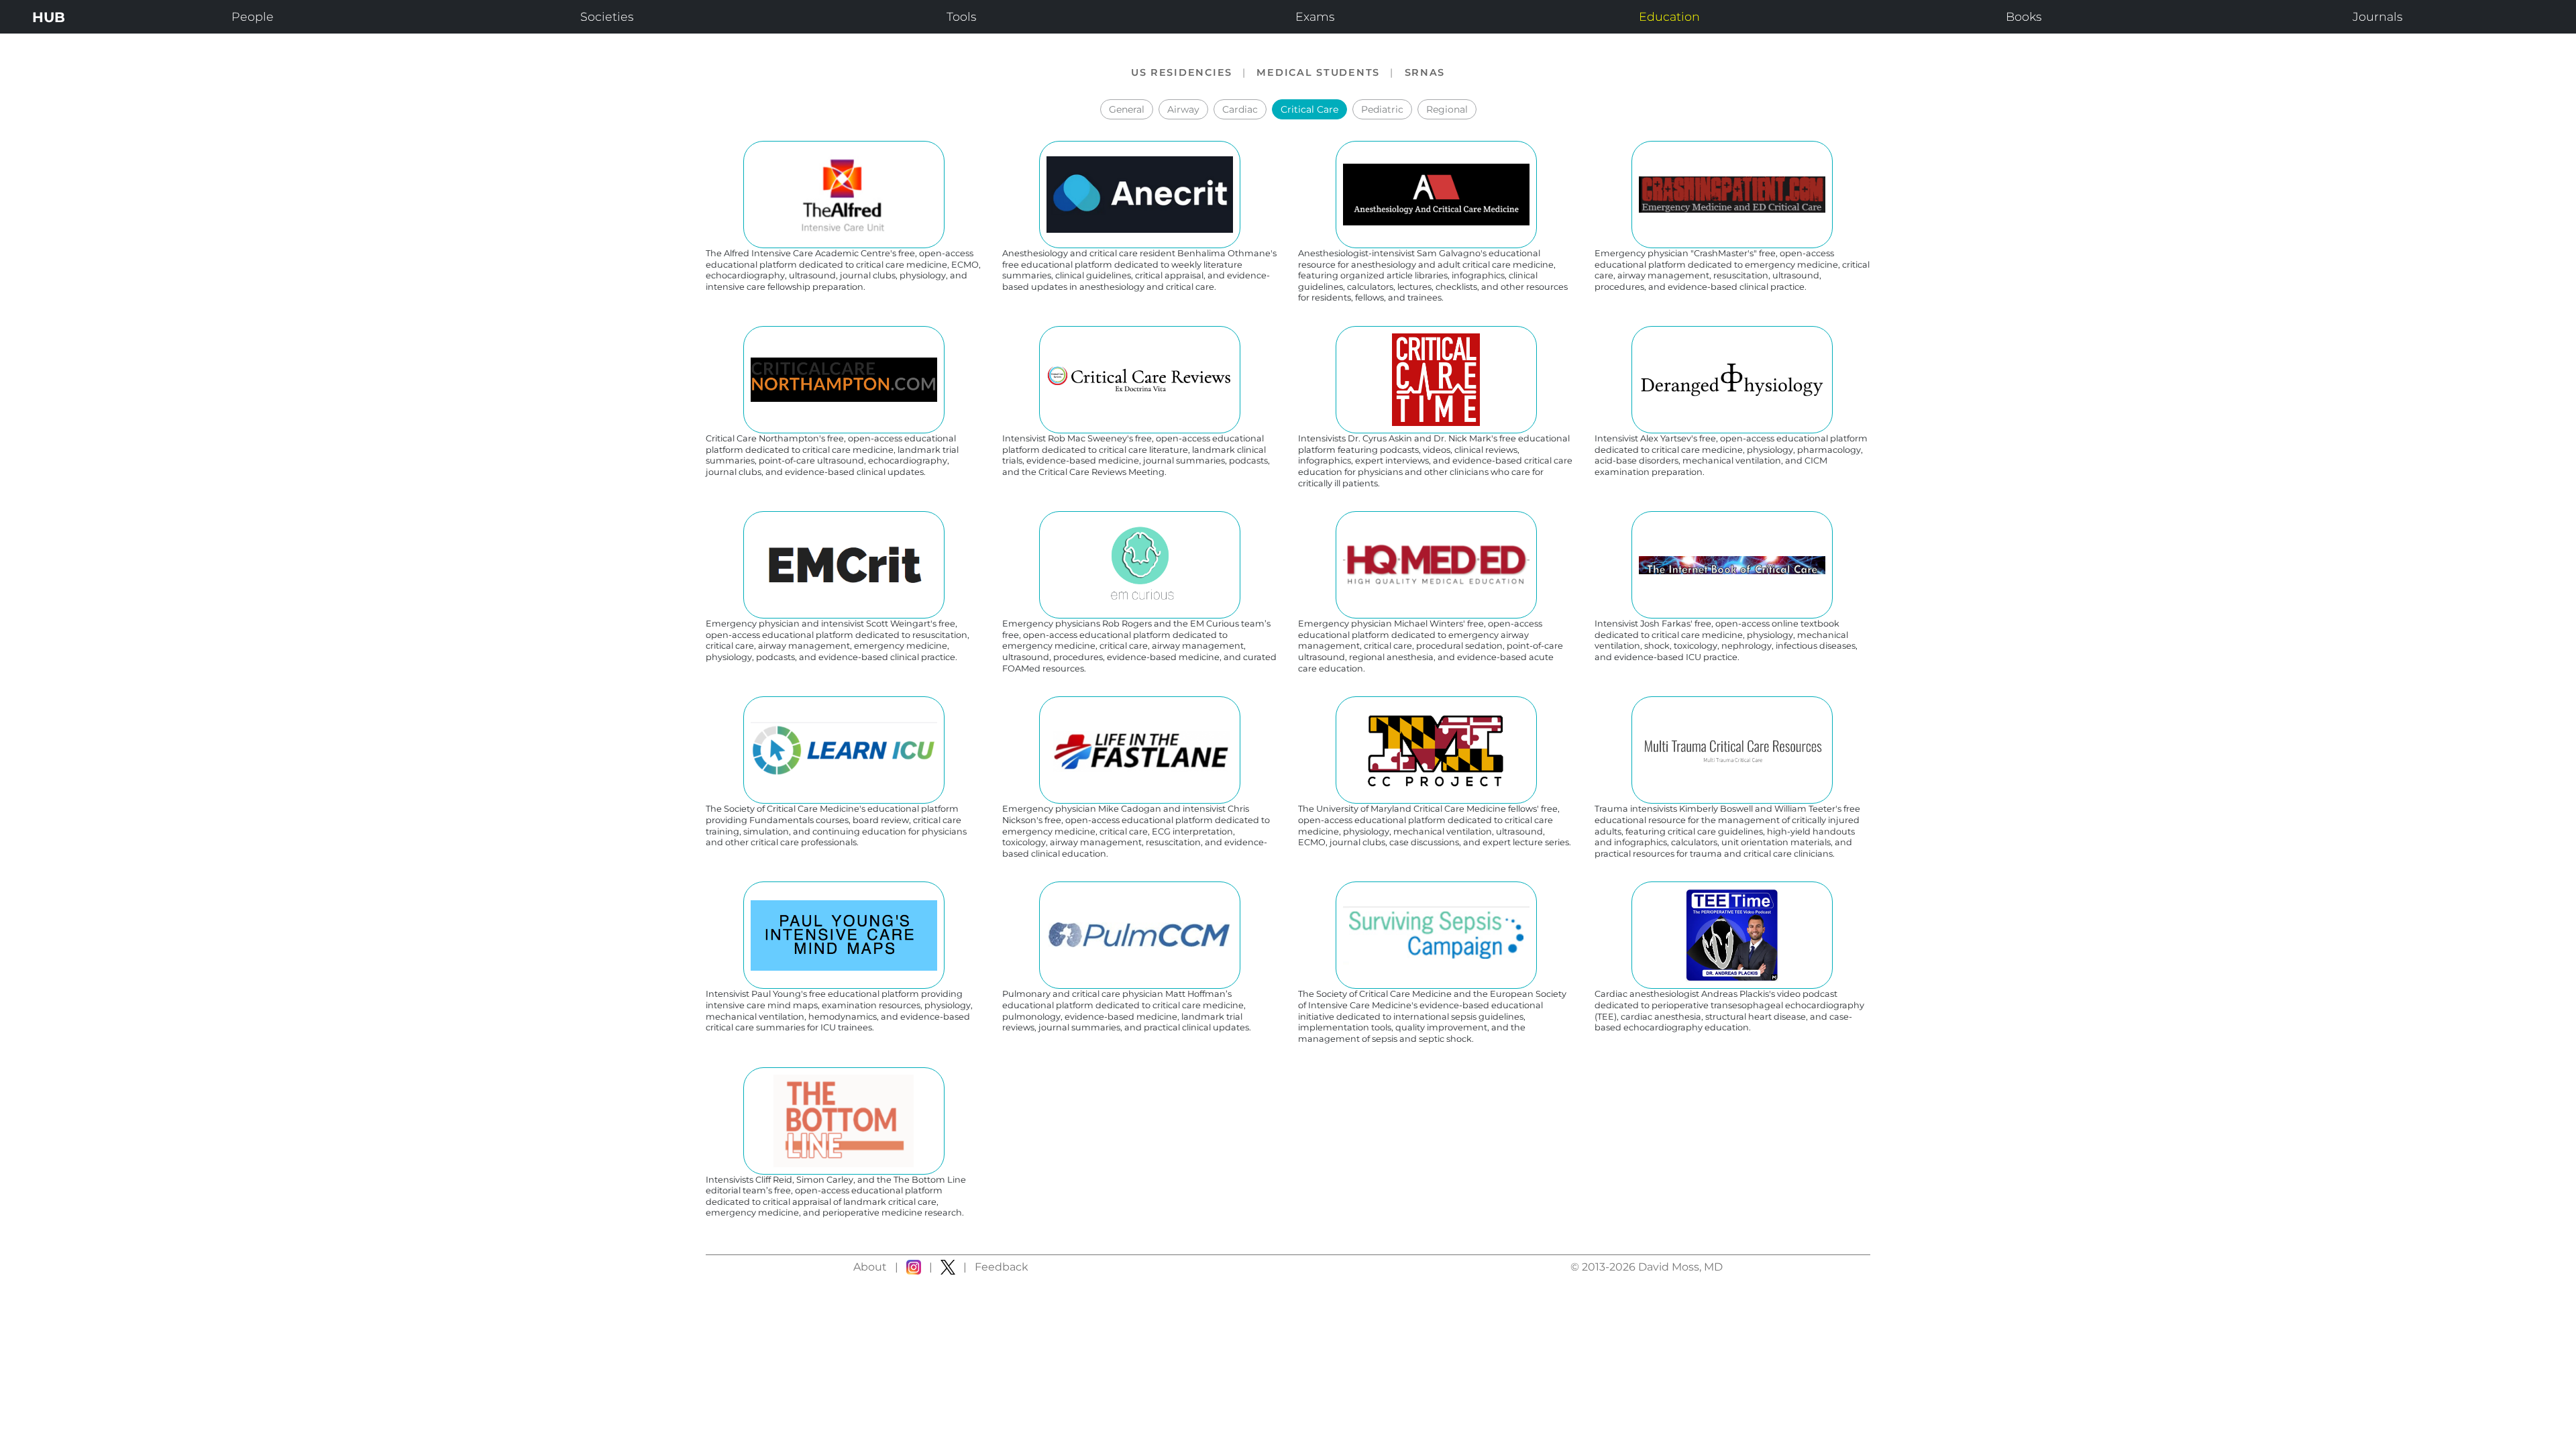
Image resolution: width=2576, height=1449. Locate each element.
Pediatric (1382, 109)
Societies (607, 16)
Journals (2377, 16)
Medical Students (1318, 72)
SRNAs (1425, 72)
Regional (1447, 109)
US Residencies (1182, 72)
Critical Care (1309, 109)
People (253, 16)
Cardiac (1240, 109)
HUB (49, 17)
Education (1669, 16)
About (870, 1267)
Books (2024, 16)
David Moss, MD (1680, 1267)
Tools (961, 16)
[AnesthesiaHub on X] (948, 1267)
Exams (1315, 16)
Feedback (1002, 1267)
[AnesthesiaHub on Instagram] (914, 1267)
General (1127, 109)
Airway (1183, 109)
